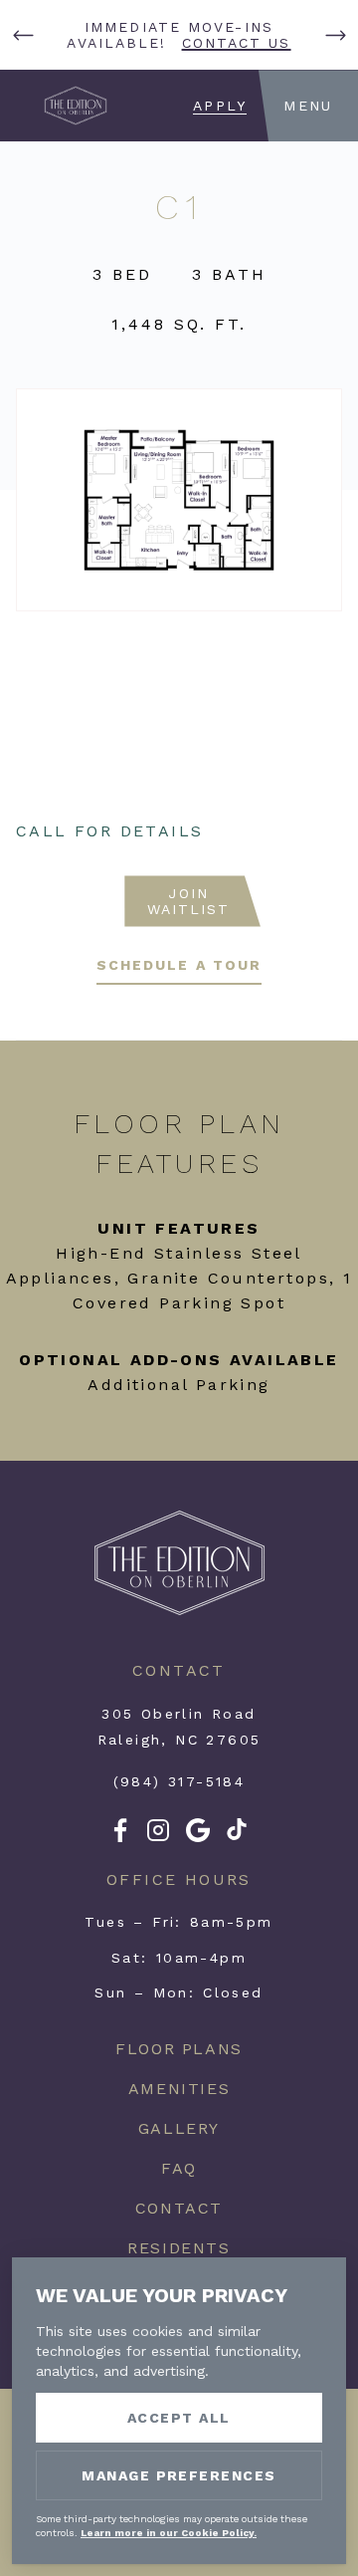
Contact (179, 2208)
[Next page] (335, 35)
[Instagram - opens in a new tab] (158, 1837)
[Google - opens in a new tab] (198, 1837)
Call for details (109, 831)
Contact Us (237, 43)
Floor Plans (179, 2049)
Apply (220, 106)
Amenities (179, 2089)
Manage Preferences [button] (179, 2475)
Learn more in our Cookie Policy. (169, 2533)
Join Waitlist (189, 901)
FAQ (179, 2168)
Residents (179, 2248)
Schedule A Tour (179, 965)
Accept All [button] (179, 2418)
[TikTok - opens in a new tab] (237, 1835)
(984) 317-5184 (179, 1781)
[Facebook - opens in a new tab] (120, 1837)
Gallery (179, 2128)
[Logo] (179, 1612)
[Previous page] (23, 35)
